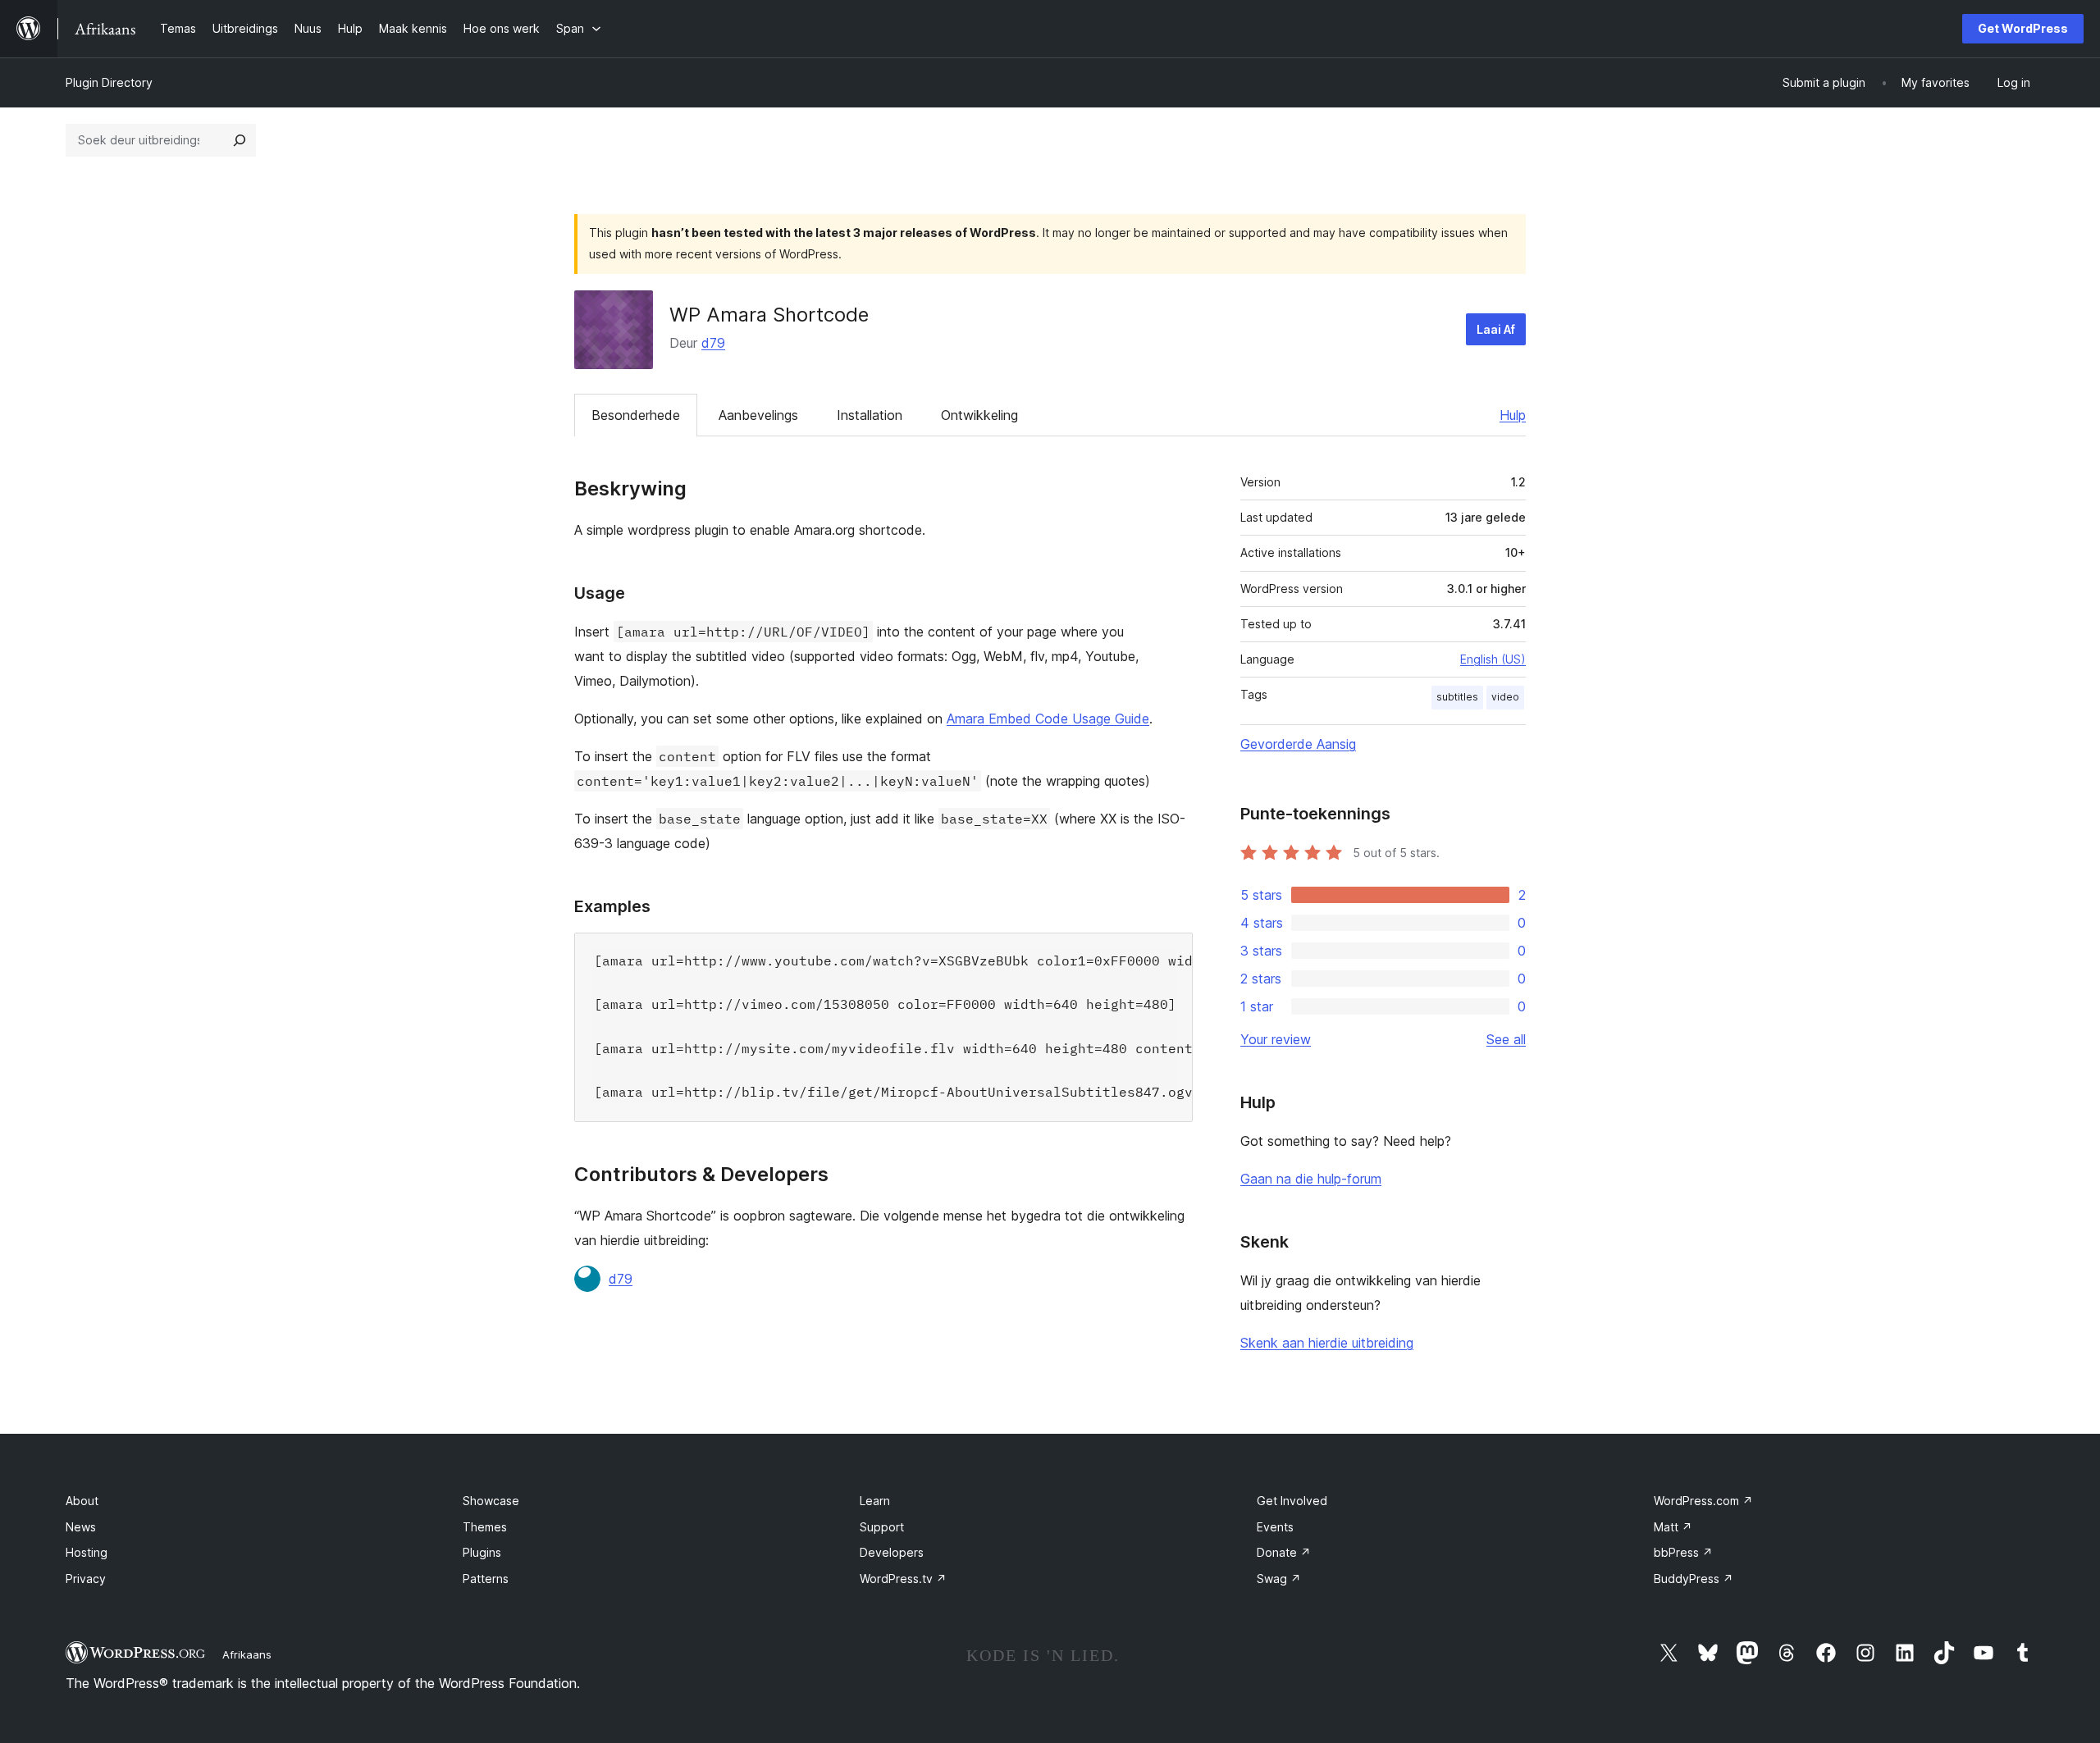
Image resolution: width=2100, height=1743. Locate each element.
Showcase (491, 1501)
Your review (1276, 1039)
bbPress (1683, 1552)
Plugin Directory (109, 82)
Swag (1279, 1579)
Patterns (486, 1579)
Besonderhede (636, 415)
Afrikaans (247, 1654)
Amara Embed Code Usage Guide (1048, 719)
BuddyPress (1694, 1579)
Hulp (1513, 415)
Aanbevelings (758, 415)
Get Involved (1292, 1501)
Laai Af (1496, 329)
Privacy (86, 1579)
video (1505, 697)
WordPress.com (1703, 1501)
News (81, 1527)
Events (1275, 1527)
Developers (892, 1552)
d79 (713, 343)
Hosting (87, 1552)
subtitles (1457, 697)
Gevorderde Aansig (1298, 744)
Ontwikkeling (979, 415)
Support (882, 1527)
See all (1506, 1039)
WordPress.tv (903, 1579)
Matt (1673, 1527)
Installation (870, 415)
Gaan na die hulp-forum (1311, 1179)
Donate (1284, 1552)
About (82, 1501)
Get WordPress (2023, 28)
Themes (485, 1527)
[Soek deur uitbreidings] (240, 140)
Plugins (482, 1552)
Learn (875, 1501)
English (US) (1493, 659)
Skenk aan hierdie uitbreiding (1327, 1343)
